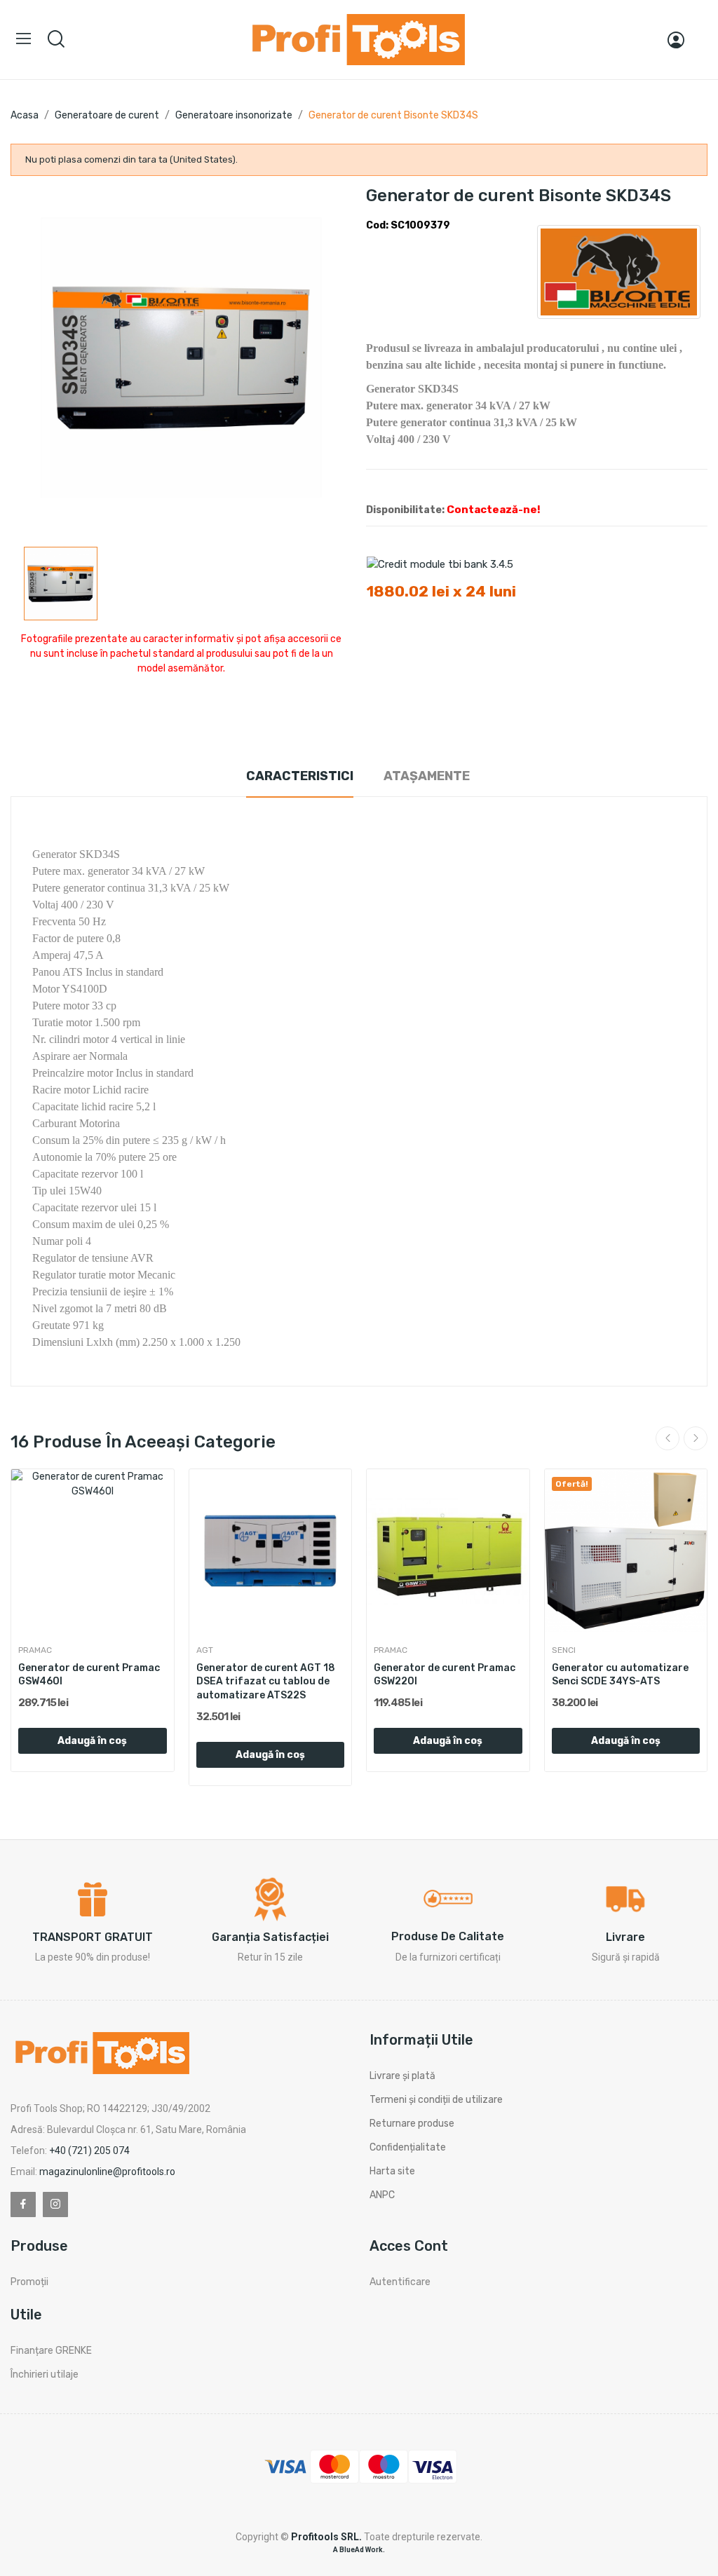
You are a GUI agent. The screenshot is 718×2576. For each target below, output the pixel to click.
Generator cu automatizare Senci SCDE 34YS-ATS (620, 1675)
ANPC (382, 2195)
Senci (564, 1650)
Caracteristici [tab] (300, 776)
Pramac (35, 1650)
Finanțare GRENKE (51, 2351)
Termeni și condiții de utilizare (436, 2100)
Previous (668, 1438)
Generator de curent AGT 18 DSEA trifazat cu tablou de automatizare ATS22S (266, 1682)
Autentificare (400, 2282)
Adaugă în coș (92, 1741)
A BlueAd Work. (359, 2550)
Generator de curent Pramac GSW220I (445, 1675)
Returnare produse (412, 2124)
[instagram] (55, 2204)
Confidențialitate (408, 2147)
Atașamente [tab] (427, 776)
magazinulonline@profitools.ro (107, 2172)
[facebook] (23, 2204)
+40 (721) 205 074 (89, 2151)
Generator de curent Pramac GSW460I (89, 1675)
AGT (205, 1650)
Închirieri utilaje (45, 2374)
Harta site (392, 2171)
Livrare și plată (402, 2076)
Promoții (29, 2282)
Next (696, 1438)
